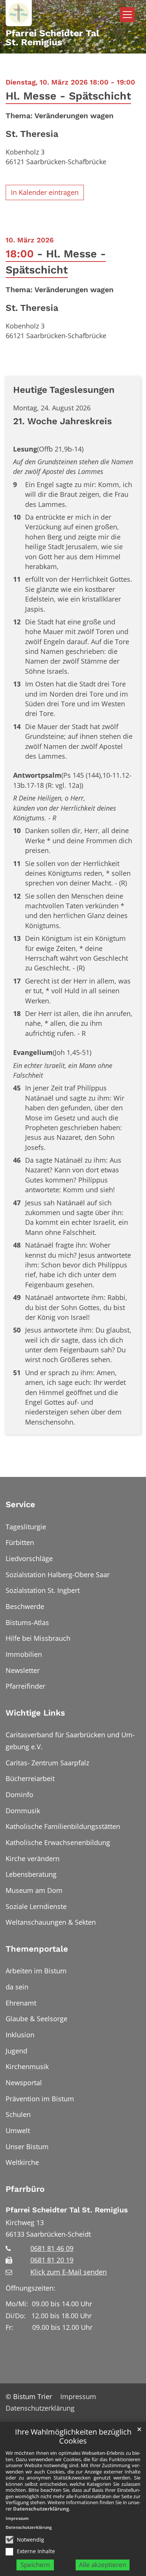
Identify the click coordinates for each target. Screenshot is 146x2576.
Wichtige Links (35, 1713)
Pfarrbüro (25, 2189)
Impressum (17, 2518)
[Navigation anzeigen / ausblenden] (127, 15)
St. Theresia (32, 134)
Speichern (35, 2565)
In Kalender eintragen (45, 192)
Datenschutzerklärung (41, 2509)
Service (20, 1504)
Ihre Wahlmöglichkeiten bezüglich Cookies (73, 2437)
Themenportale (37, 1949)
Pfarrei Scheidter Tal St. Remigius (67, 2210)
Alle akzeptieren (103, 2565)
